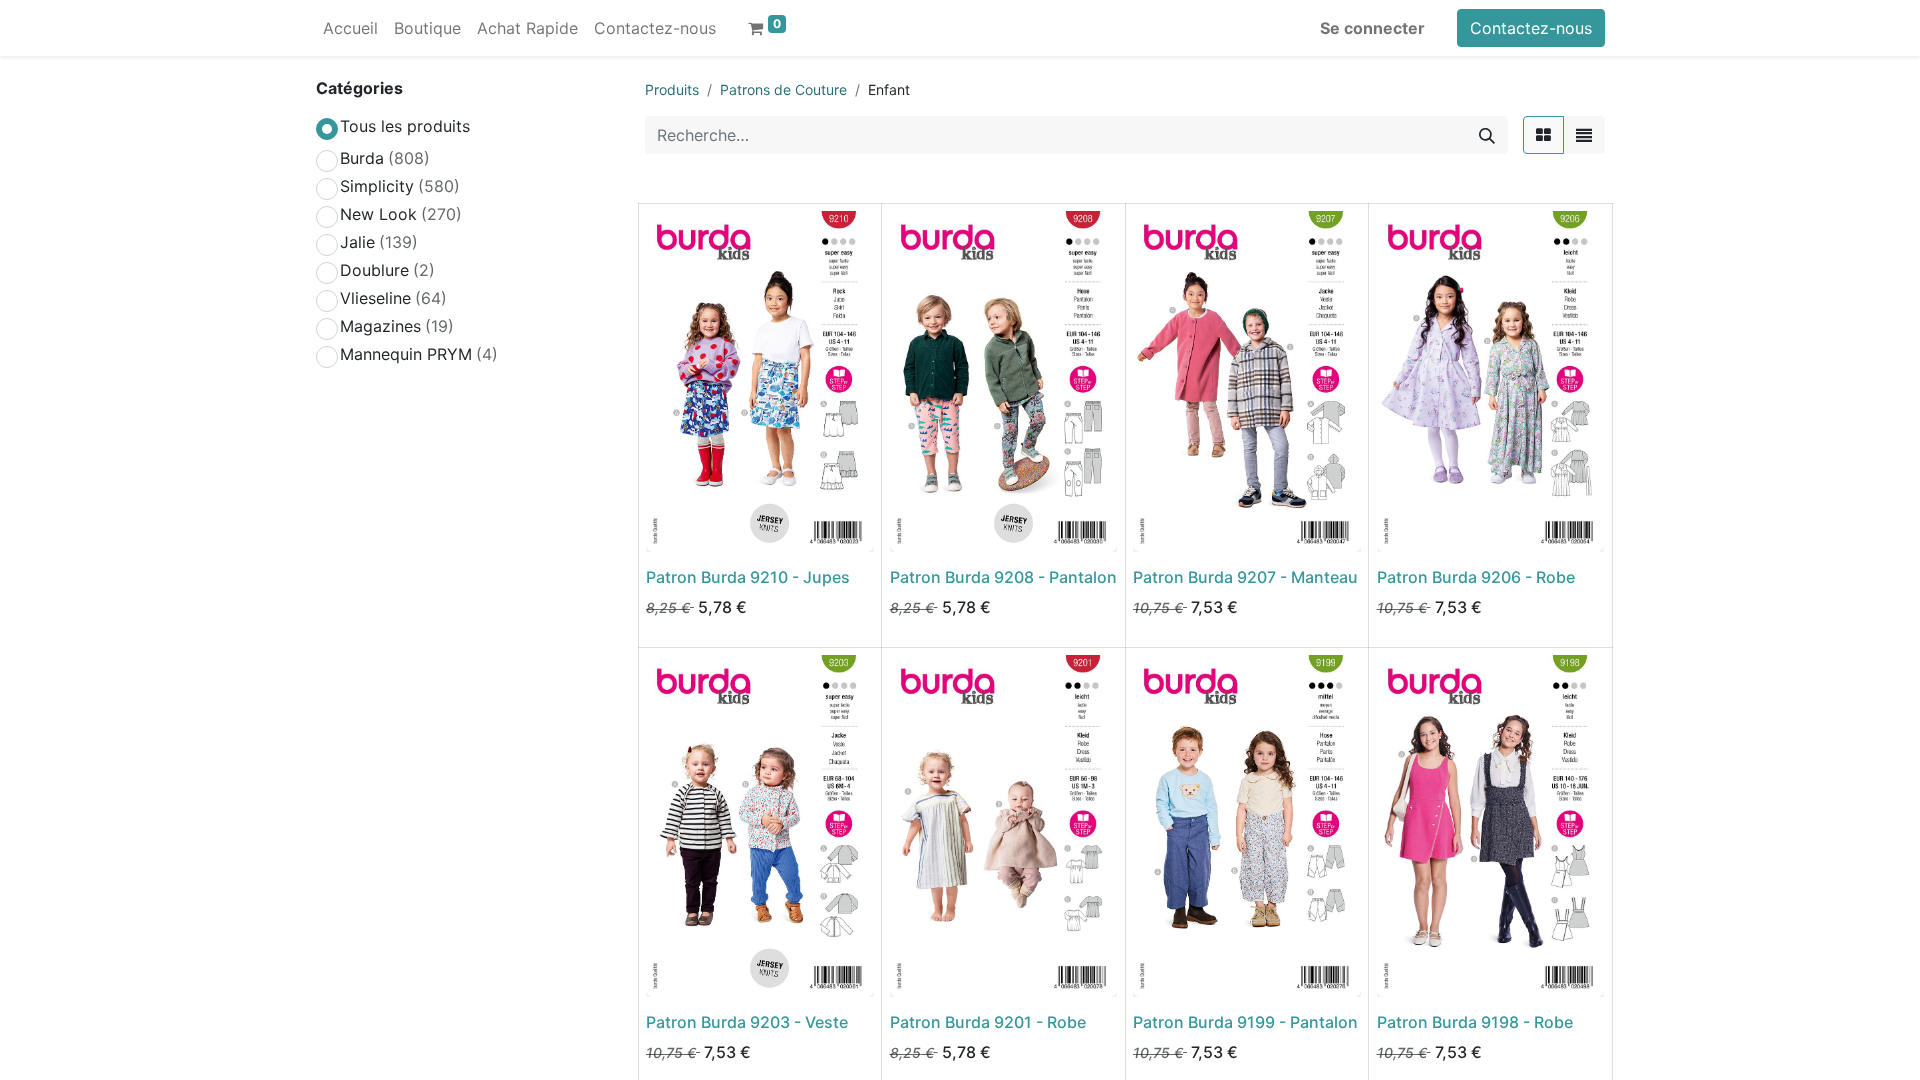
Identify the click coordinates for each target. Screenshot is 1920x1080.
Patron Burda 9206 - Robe (1476, 577)
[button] (674, 525)
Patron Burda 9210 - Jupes (748, 577)
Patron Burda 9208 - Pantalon (1003, 577)
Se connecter (1372, 28)
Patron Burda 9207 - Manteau (1245, 577)
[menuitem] (350, 28)
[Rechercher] (1487, 135)
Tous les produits (405, 126)
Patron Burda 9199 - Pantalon (1245, 1022)
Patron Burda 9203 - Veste (747, 1022)
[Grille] (1543, 135)
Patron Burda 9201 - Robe (988, 1022)
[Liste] (1584, 135)
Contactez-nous (1531, 28)
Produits (672, 89)
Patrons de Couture (783, 89)
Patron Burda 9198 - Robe (1475, 1022)
